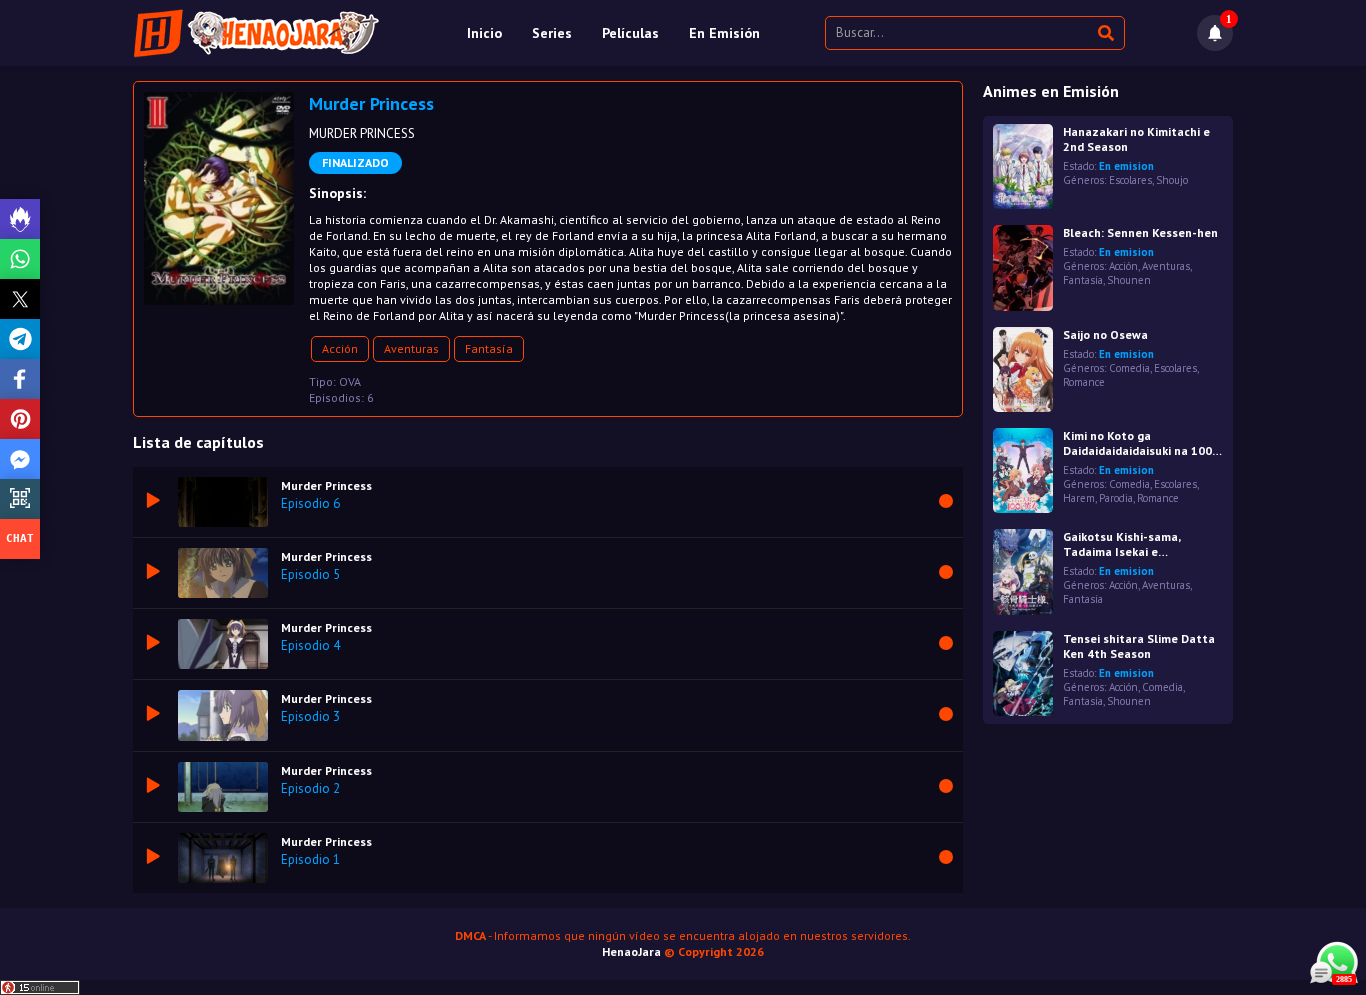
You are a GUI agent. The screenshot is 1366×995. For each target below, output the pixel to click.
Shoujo (1172, 180)
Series (552, 33)
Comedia (1129, 368)
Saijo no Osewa (1105, 334)
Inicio (484, 33)
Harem (1079, 498)
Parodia (1116, 498)
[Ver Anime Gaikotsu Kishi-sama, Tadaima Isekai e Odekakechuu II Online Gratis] (1023, 571)
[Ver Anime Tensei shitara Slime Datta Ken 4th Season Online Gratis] (1023, 673)
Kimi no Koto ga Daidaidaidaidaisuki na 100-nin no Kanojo (1140, 443)
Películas (630, 33)
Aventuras (411, 348)
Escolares (1130, 180)
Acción (340, 348)
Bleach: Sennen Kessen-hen (1140, 232)
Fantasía (489, 348)
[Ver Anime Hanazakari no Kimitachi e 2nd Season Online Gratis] (1023, 166)
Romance (1084, 382)
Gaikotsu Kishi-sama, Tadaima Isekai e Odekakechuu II (1121, 544)
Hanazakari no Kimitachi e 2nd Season (1136, 139)
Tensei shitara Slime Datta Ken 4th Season (1139, 646)
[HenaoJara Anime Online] (256, 33)
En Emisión (724, 33)
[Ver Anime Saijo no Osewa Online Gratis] (1023, 369)
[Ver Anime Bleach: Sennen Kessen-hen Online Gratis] (1023, 267)
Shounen (1129, 280)
